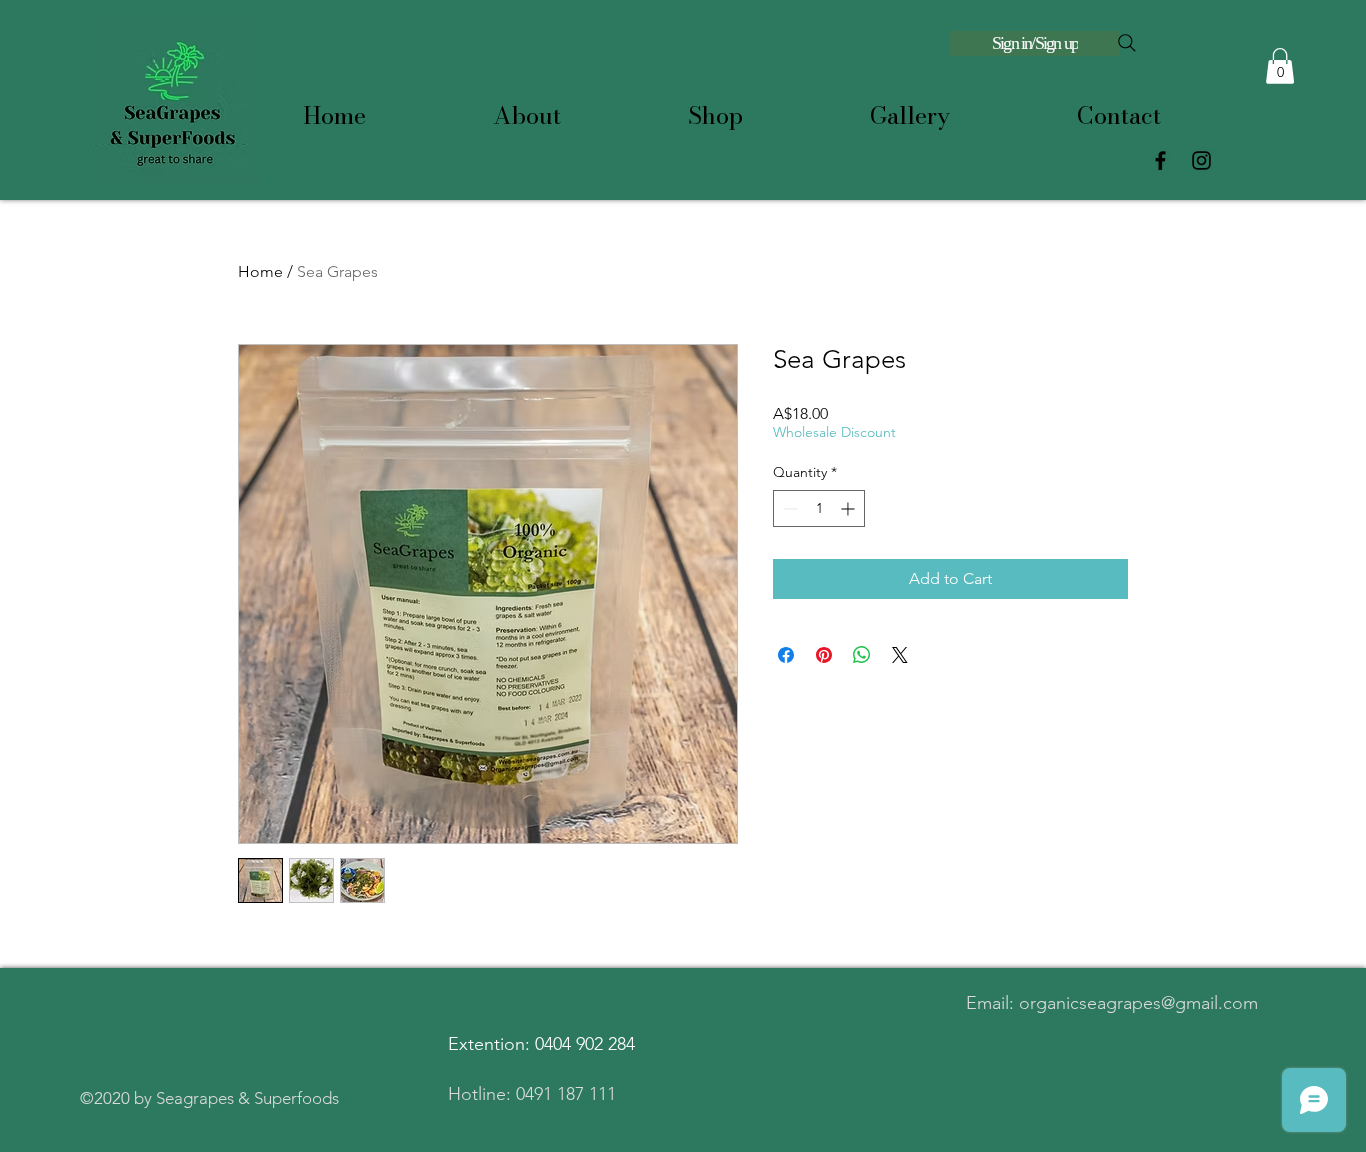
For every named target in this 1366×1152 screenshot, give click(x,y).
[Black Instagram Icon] (1201, 160)
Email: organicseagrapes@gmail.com (1112, 1003)
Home (260, 271)
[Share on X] (900, 655)
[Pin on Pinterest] (824, 655)
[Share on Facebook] (786, 655)
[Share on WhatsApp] (862, 655)
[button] (1280, 66)
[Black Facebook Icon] (1160, 160)
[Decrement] (788, 508)
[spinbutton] (819, 508)
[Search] (1127, 43)
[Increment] (849, 508)
